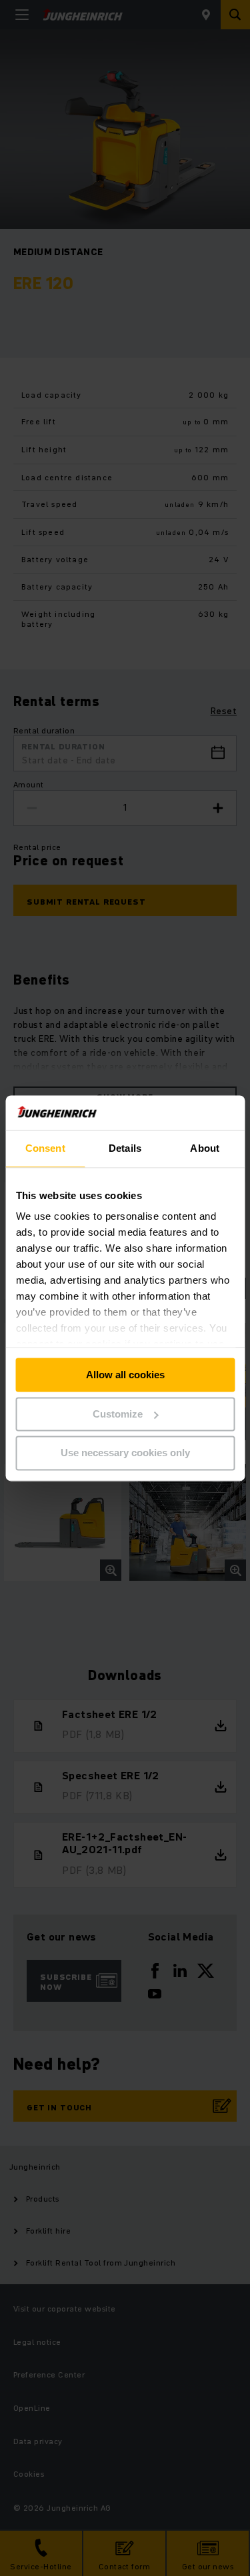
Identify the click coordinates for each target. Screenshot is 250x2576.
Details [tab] (125, 1148)
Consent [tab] (45, 1148)
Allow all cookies (125, 1375)
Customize (118, 1414)
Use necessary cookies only (125, 1453)
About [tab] (205, 1148)
